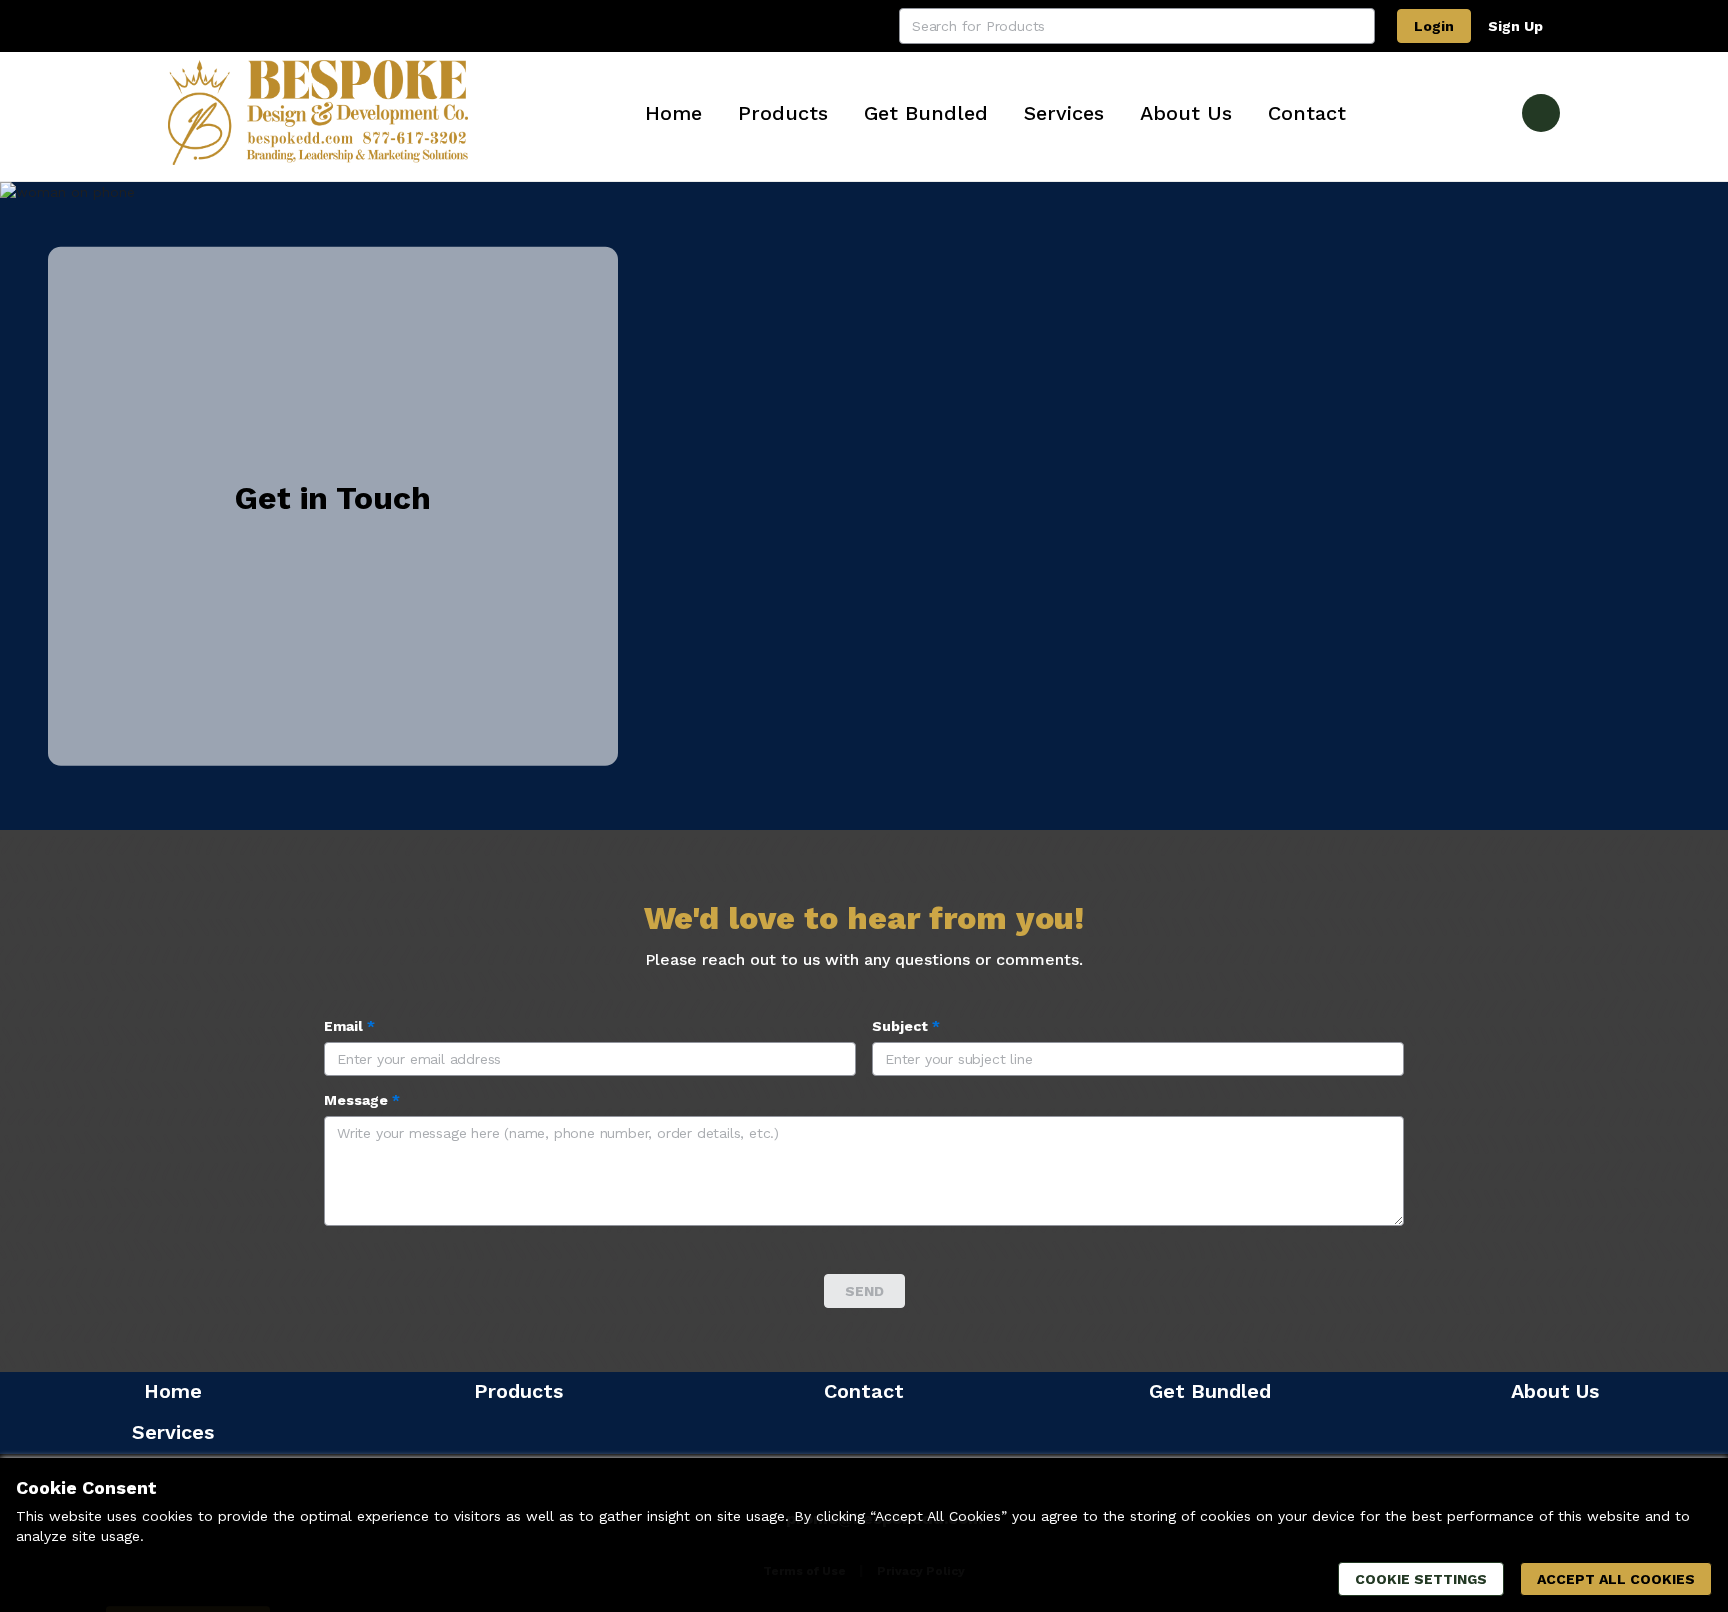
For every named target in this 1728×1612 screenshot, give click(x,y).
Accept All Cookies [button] (1616, 1579)
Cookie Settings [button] (1421, 1579)
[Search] (1357, 26)
